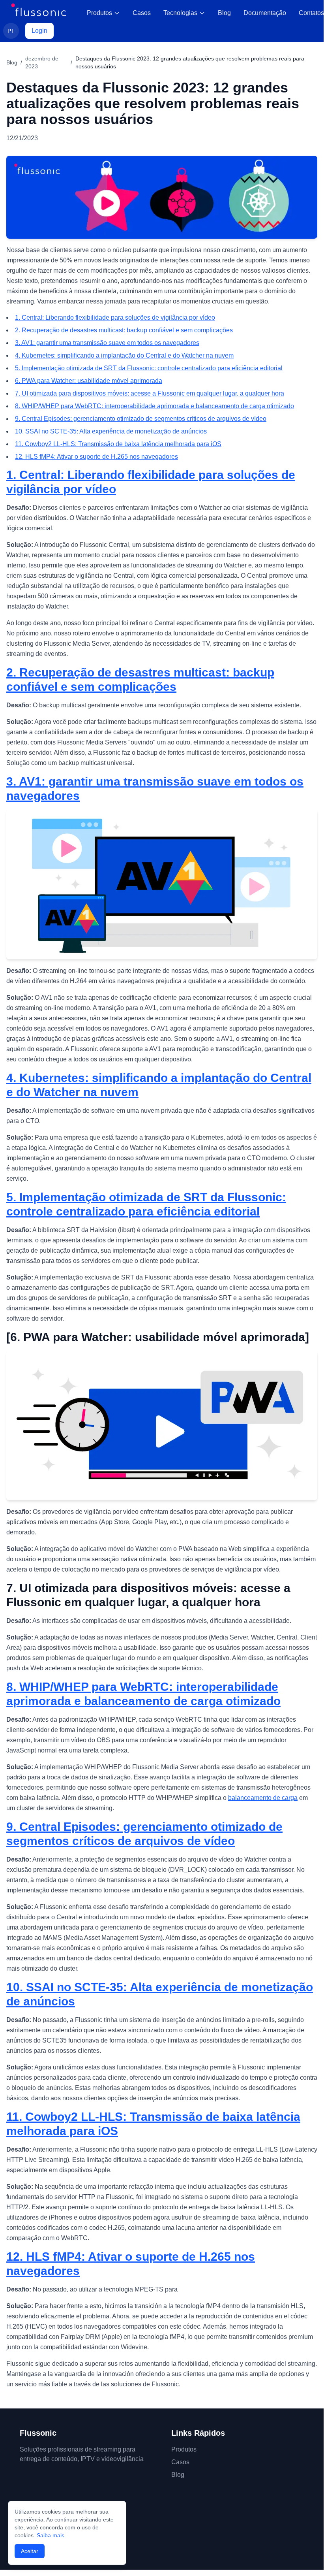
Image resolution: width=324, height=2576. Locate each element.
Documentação (265, 13)
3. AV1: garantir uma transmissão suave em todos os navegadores (107, 343)
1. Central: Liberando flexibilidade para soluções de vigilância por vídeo (115, 318)
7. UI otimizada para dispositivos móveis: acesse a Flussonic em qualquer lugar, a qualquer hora (150, 393)
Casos (142, 13)
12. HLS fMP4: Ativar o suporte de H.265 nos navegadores (96, 457)
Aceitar (30, 2551)
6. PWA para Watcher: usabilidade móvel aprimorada (89, 381)
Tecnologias (180, 13)
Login (39, 31)
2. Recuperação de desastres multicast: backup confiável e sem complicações (124, 330)
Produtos (99, 13)
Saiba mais (51, 2535)
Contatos (311, 13)
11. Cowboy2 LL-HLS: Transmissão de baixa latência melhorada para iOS (118, 444)
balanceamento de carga (263, 1798)
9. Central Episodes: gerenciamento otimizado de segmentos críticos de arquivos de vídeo (141, 419)
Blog (224, 13)
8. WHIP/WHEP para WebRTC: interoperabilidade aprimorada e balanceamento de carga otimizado (155, 406)
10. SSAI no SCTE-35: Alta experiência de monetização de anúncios (111, 431)
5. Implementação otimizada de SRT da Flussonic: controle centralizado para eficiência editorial (149, 368)
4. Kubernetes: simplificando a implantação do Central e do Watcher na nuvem (124, 355)
